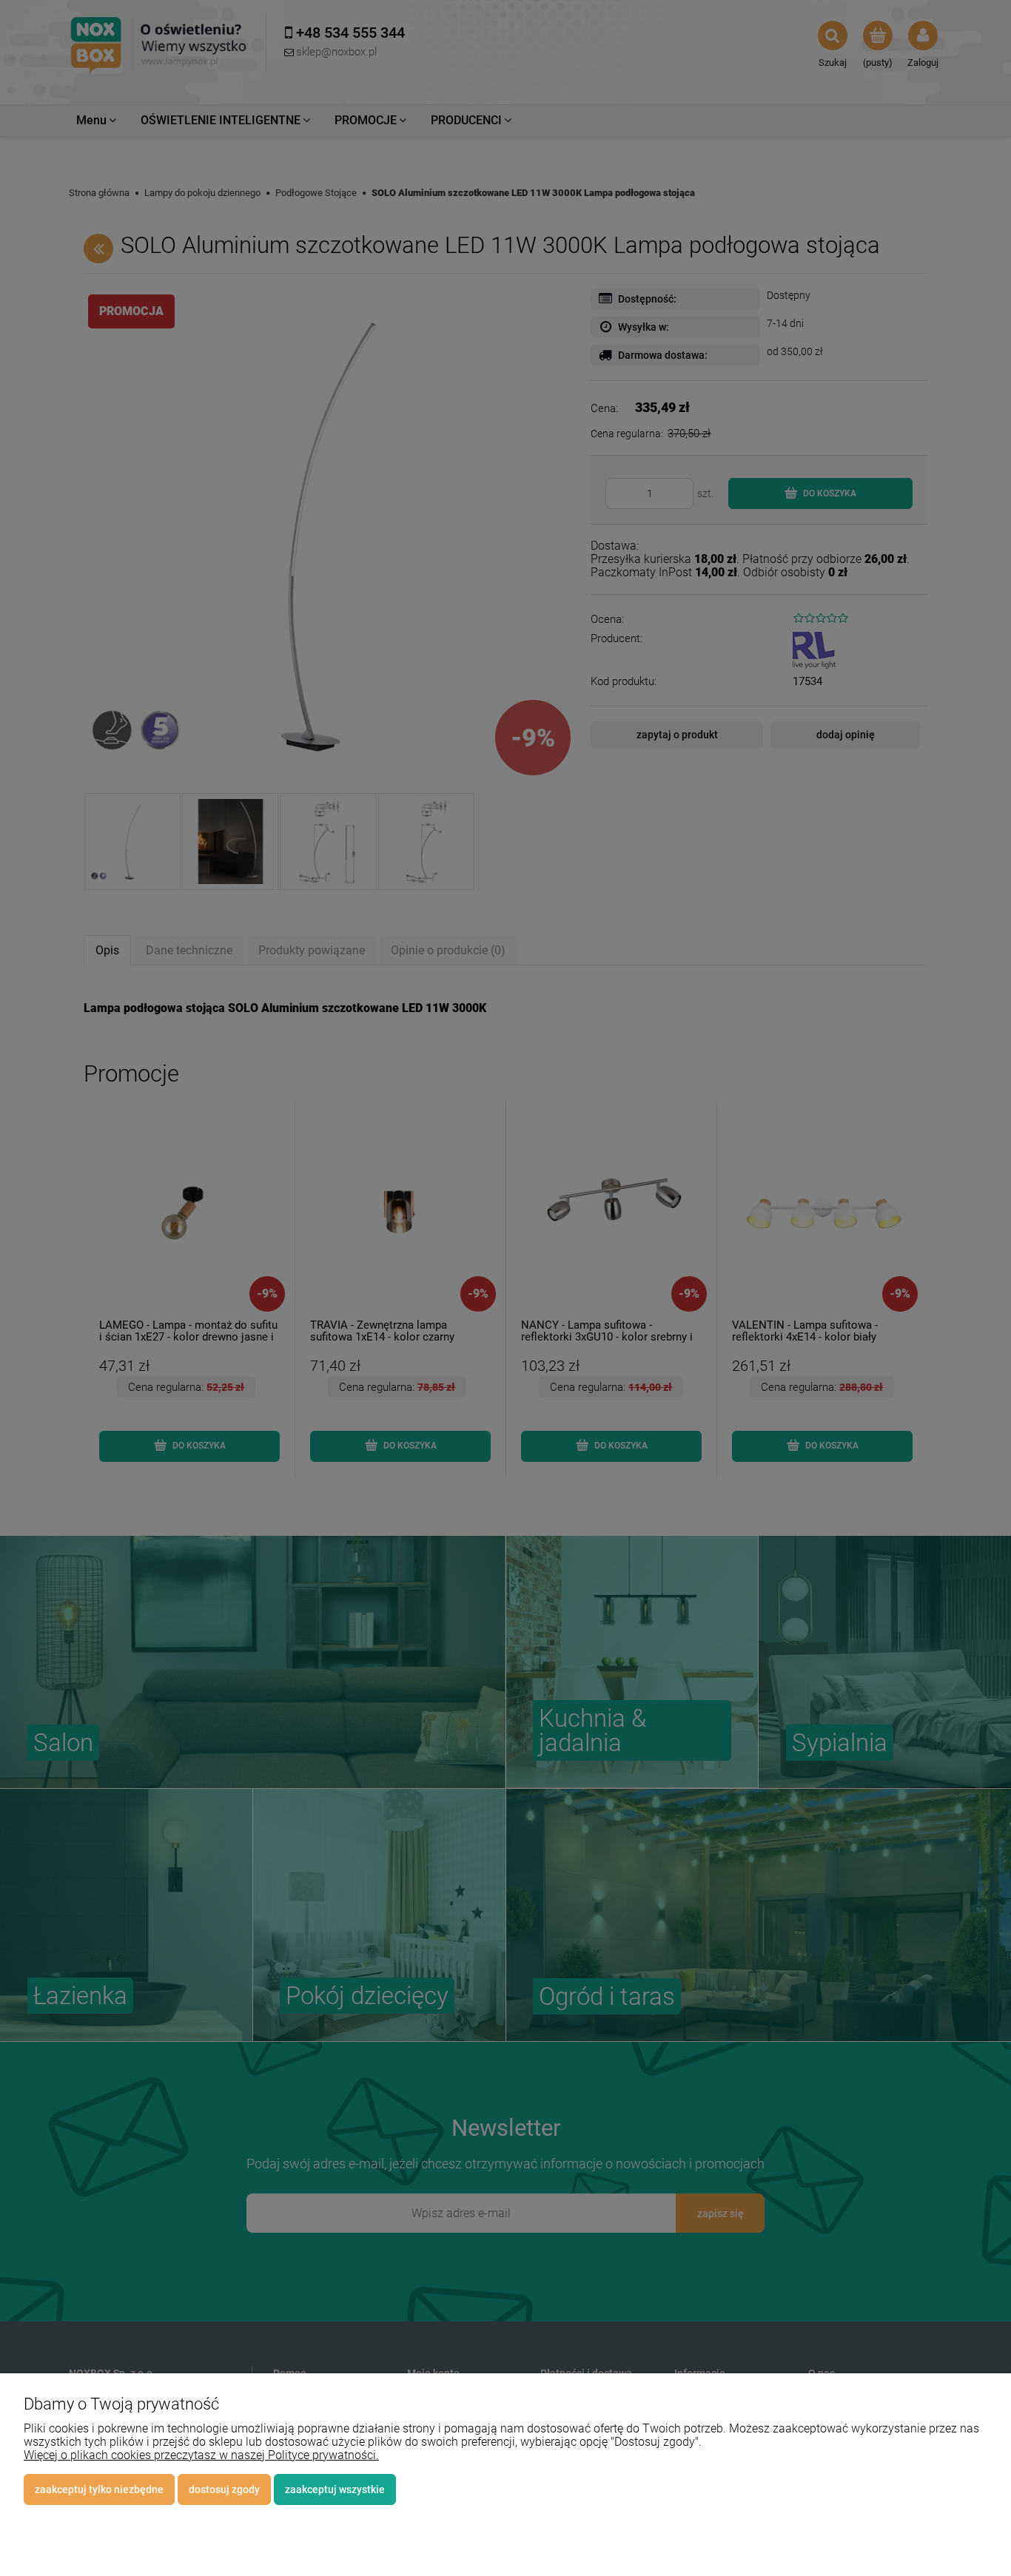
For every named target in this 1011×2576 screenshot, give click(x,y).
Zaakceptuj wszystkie (335, 2489)
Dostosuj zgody (224, 2489)
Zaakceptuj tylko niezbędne (99, 2489)
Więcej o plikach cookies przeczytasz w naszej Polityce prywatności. (201, 2455)
